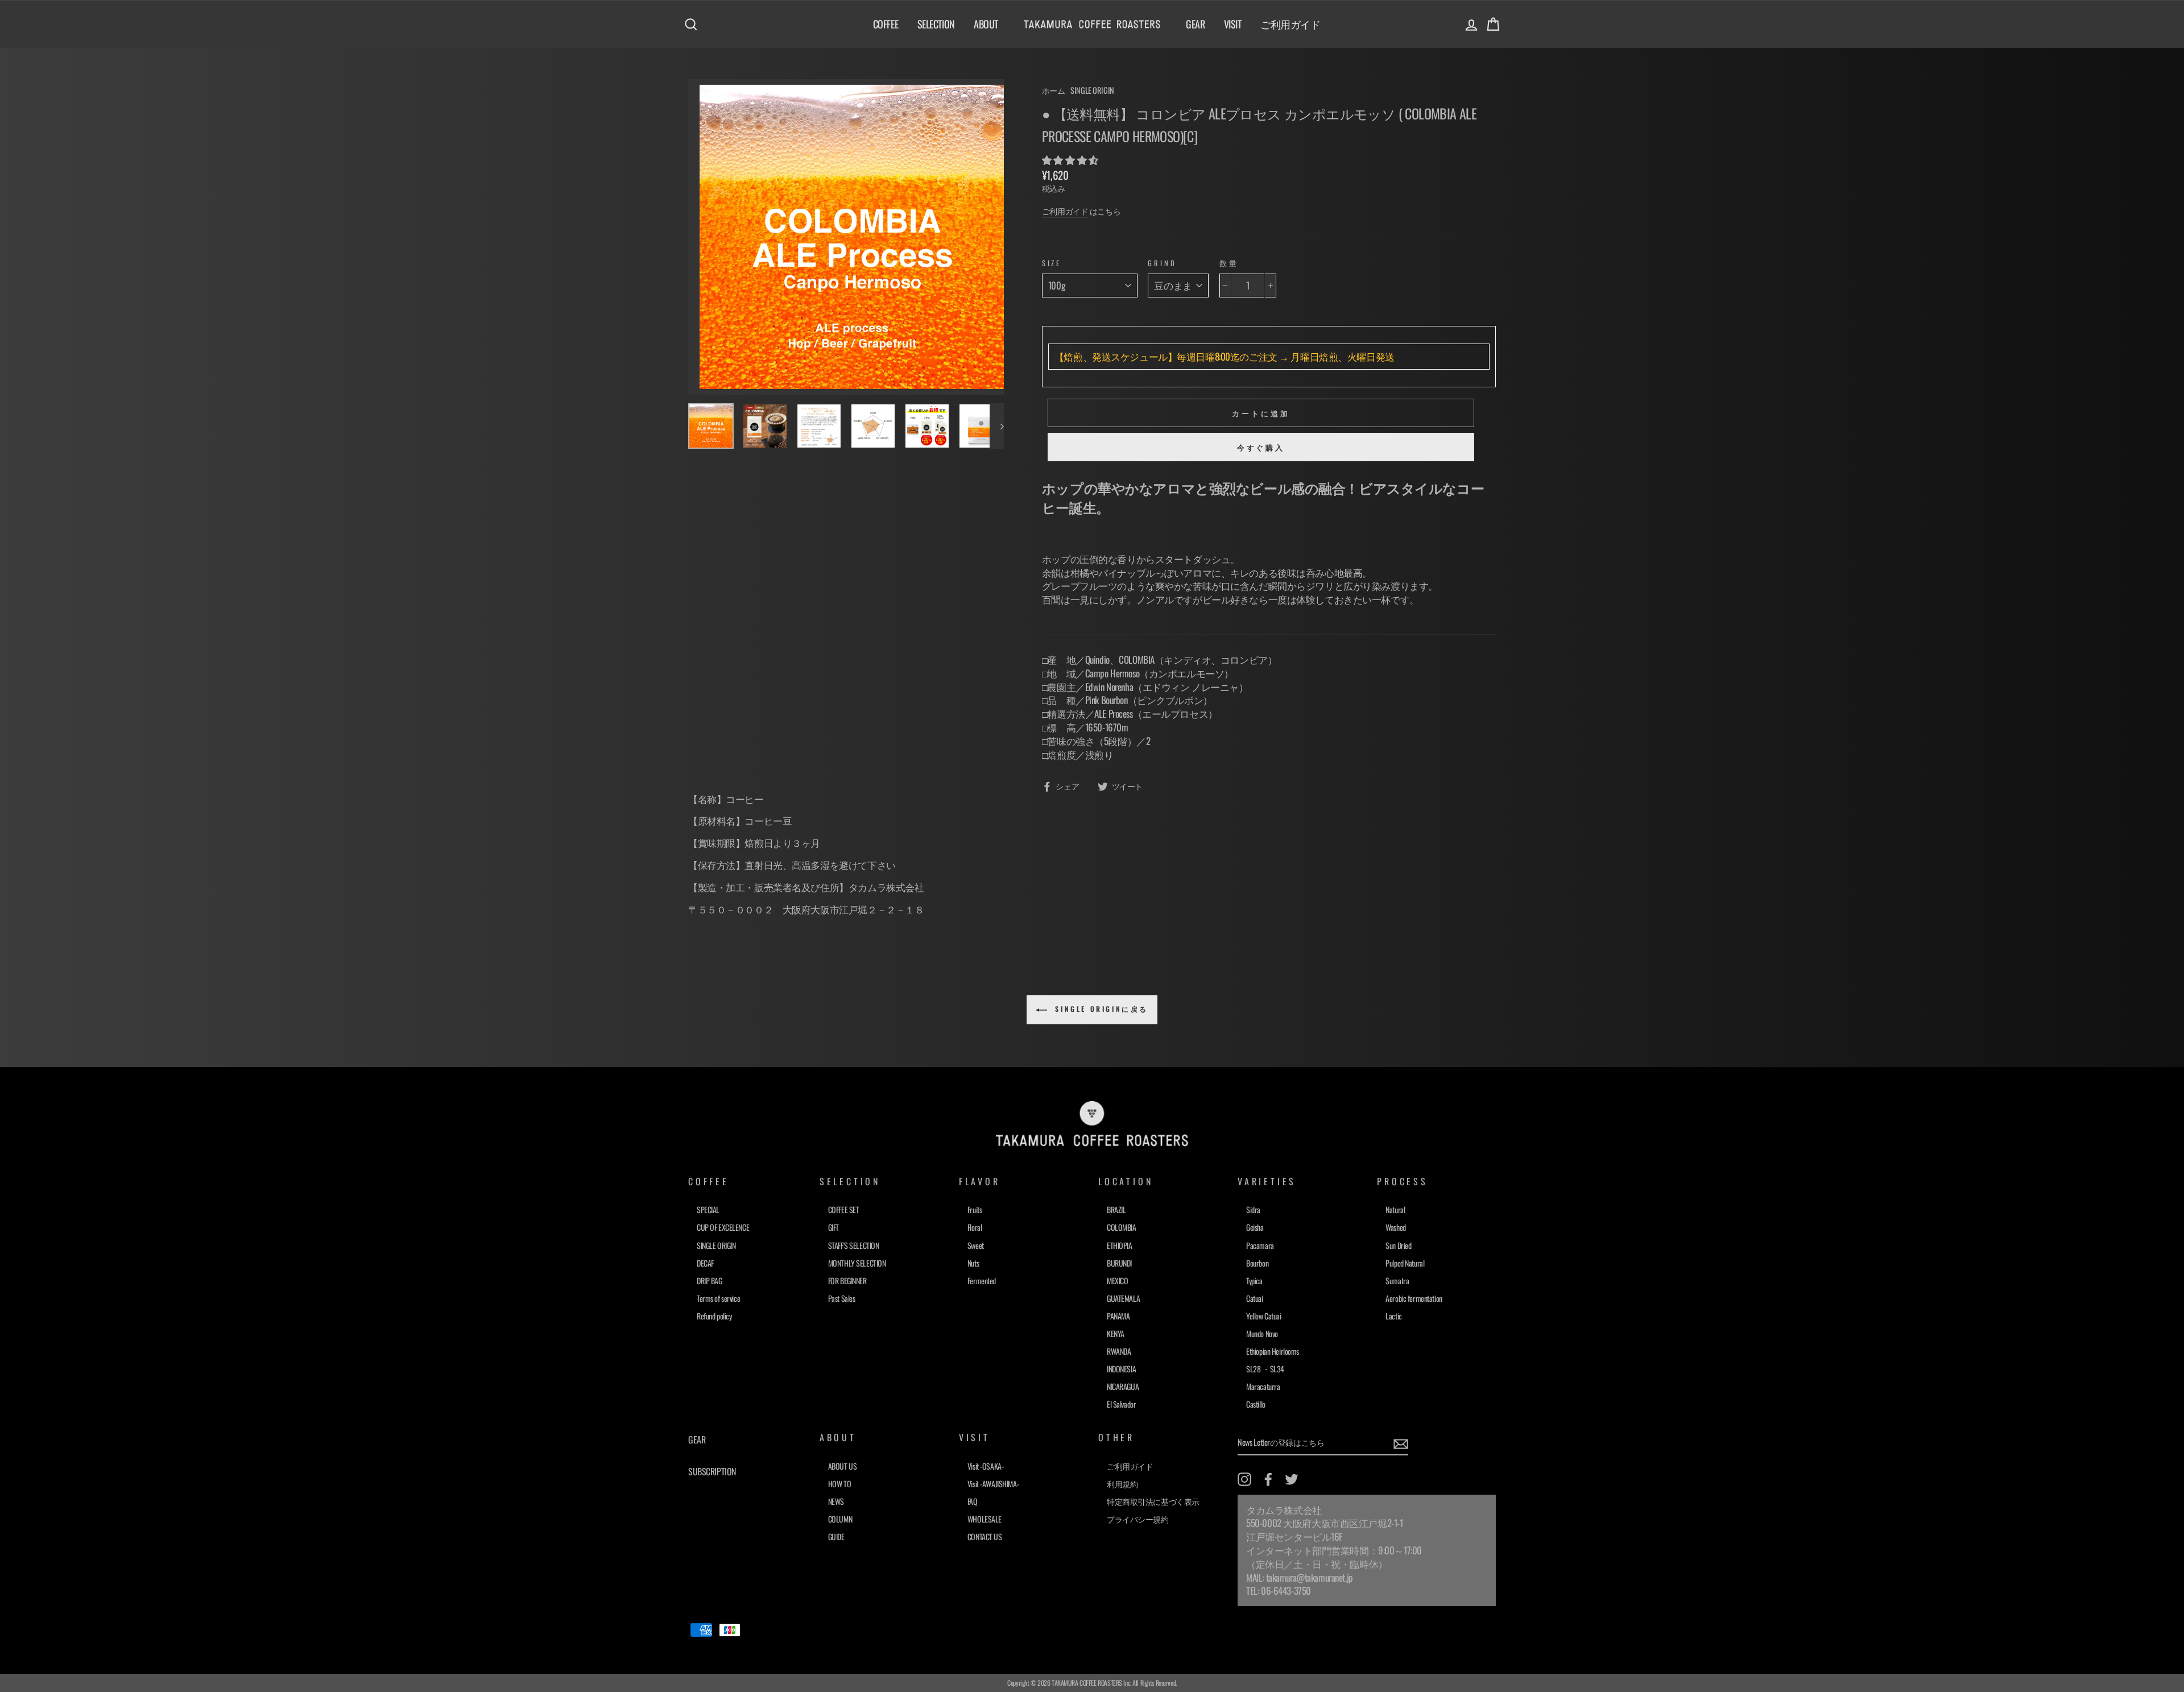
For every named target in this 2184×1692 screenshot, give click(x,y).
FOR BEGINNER (847, 1281)
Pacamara (1260, 1245)
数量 (1229, 263)
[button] (1071, 160)
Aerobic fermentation (1414, 1298)
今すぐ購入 (1261, 447)
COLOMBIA (1122, 1227)
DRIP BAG (710, 1281)
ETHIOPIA (1120, 1245)
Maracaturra (1263, 1386)
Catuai (1254, 1298)
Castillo (1256, 1404)
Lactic (1393, 1316)
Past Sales (842, 1298)
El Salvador (1121, 1404)
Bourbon (1257, 1263)
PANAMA (1118, 1316)
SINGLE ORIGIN (1092, 90)
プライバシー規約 (1138, 1519)
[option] (846, 237)
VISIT (1233, 24)
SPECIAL (708, 1209)
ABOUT (986, 24)
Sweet (976, 1245)
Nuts (973, 1263)
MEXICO (1117, 1281)
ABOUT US (843, 1466)
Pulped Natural (1405, 1263)
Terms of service (718, 1298)
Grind (1162, 263)
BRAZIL (1116, 1209)
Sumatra (1397, 1281)
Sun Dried (1398, 1245)
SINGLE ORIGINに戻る (1100, 1009)
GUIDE (836, 1536)
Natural (1395, 1209)
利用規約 (1122, 1484)
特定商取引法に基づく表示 (1153, 1501)
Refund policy (714, 1316)
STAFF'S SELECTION (854, 1245)
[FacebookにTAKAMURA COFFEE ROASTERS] (1268, 1479)
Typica (1254, 1281)
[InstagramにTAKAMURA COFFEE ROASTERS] (1244, 1479)
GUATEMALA (1123, 1298)
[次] (997, 426)
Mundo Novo (1262, 1333)
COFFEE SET (844, 1209)
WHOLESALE (985, 1519)
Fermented (982, 1281)
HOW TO (839, 1484)
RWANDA (1119, 1351)
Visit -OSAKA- (985, 1466)
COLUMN (840, 1519)
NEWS (836, 1501)
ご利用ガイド (1290, 24)
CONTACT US (985, 1536)
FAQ (973, 1501)
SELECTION (936, 24)
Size (1052, 263)
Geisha (1255, 1227)
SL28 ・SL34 (1265, 1369)
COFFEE (886, 24)
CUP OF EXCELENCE (723, 1227)
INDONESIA (1121, 1369)
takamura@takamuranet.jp (1310, 1577)
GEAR (1195, 24)
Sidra (1253, 1209)
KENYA (1116, 1333)
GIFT (834, 1227)
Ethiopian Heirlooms (1273, 1351)
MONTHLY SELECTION (857, 1263)
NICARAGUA (1123, 1386)
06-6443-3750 (1286, 1590)
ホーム (1054, 90)
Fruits (975, 1209)
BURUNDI (1119, 1263)
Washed (1395, 1227)
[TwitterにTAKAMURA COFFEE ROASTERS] (1292, 1479)
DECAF (705, 1263)
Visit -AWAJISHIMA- (993, 1484)
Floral (975, 1227)
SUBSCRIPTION (712, 1471)
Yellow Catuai (1263, 1316)
